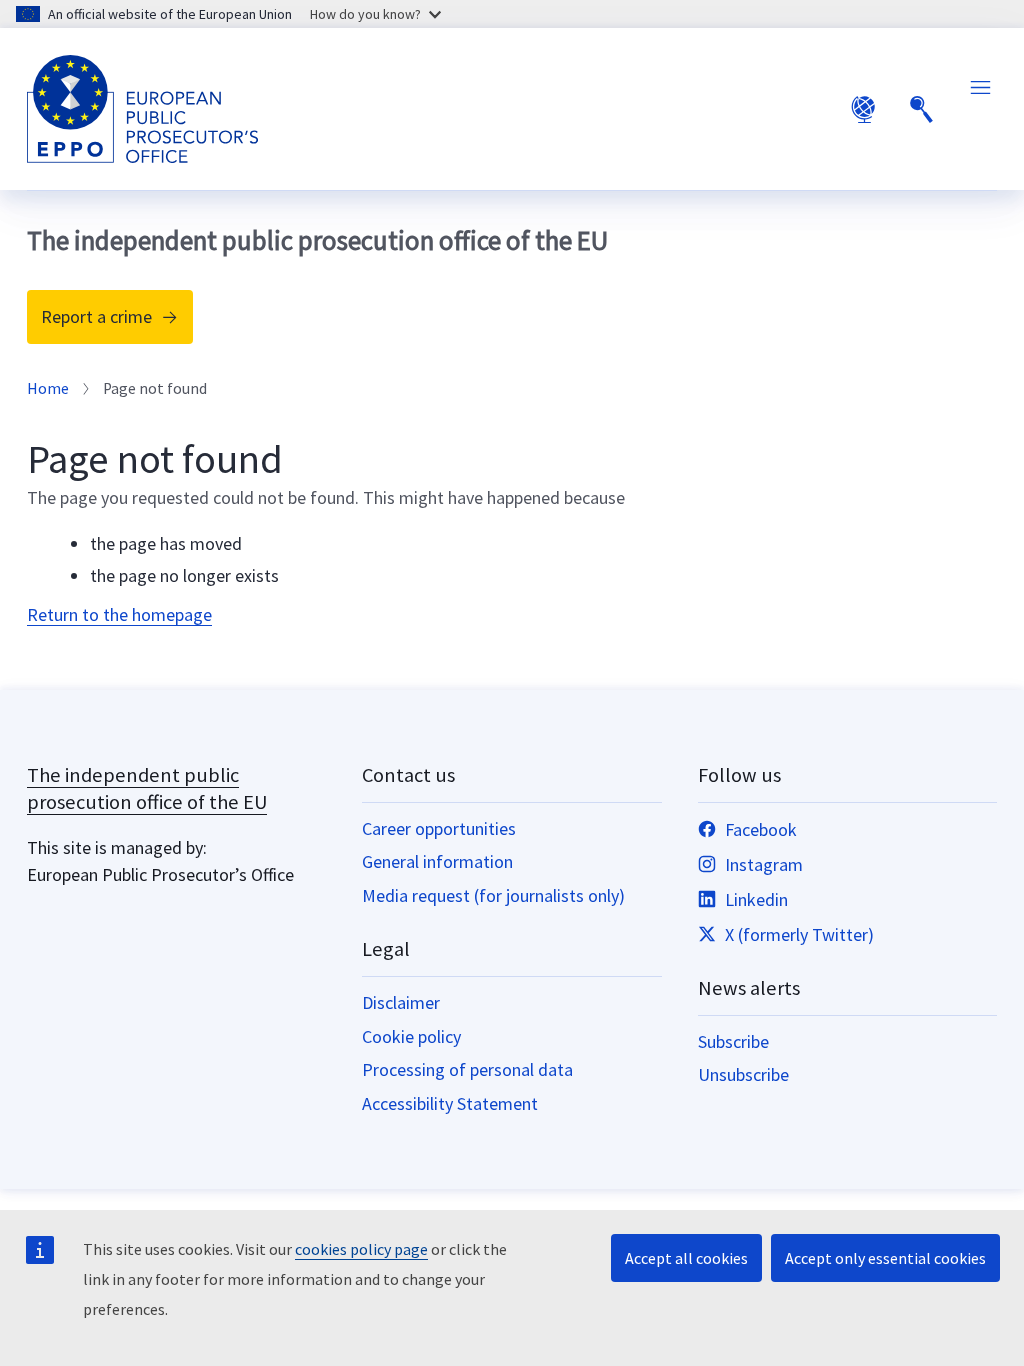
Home (48, 389)
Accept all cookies (686, 1258)
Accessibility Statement (450, 1103)
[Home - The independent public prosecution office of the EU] (142, 109)
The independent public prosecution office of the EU (147, 788)
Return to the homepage (119, 614)
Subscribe (733, 1041)
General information (437, 861)
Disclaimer (401, 1002)
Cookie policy (411, 1036)
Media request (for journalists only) (493, 895)
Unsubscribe (743, 1074)
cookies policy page (361, 1249)
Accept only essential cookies (885, 1258)
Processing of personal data (467, 1069)
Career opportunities (439, 828)
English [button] (863, 109)
